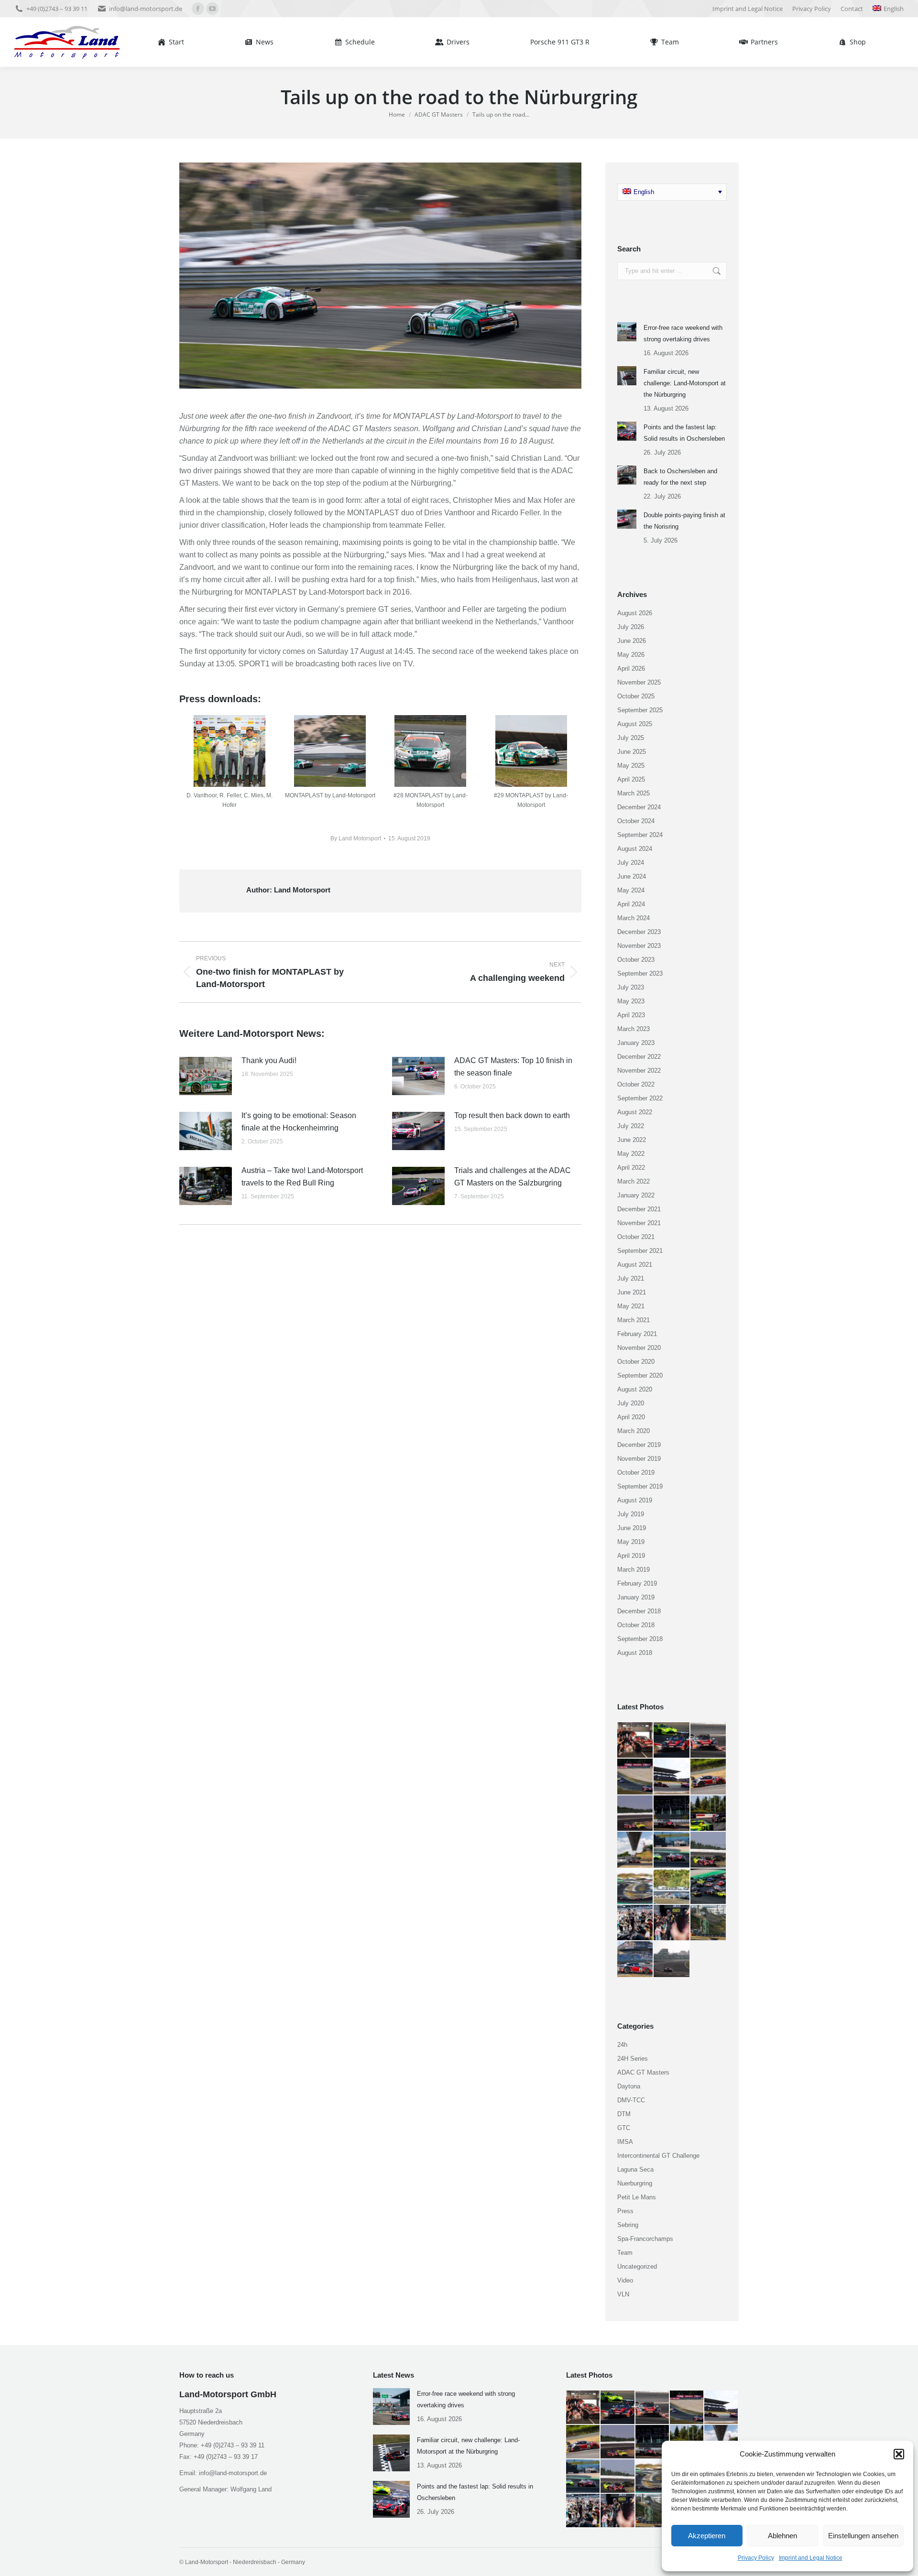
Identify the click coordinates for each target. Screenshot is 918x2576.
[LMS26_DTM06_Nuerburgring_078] (709, 1850)
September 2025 (640, 710)
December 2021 (639, 1209)
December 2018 (639, 1611)
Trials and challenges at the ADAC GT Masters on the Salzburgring (513, 1177)
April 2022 (631, 1168)
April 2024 (631, 904)
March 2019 (634, 1570)
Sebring (628, 2225)
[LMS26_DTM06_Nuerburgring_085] (635, 1814)
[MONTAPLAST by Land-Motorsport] (330, 751)
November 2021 (639, 1223)
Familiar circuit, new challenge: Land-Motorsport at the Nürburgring (685, 383)
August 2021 (635, 1265)
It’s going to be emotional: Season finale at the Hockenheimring (299, 1122)
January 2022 (636, 1195)
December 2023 (639, 932)
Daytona (629, 2086)
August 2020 (635, 1389)
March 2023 (634, 1029)
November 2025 (639, 682)
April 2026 (631, 668)
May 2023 (631, 1001)
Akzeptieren (707, 2536)
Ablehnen (782, 2536)
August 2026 (635, 613)
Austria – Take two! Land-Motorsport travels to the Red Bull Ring (302, 1177)
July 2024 (631, 863)
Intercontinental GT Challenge (658, 2156)
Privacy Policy (756, 2558)
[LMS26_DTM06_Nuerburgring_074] (635, 1923)
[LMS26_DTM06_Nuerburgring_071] (635, 1959)
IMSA (625, 2142)
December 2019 (639, 1445)
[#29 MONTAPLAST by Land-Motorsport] (531, 751)
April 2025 (631, 779)
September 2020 (640, 1375)
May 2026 (631, 655)
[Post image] (206, 1076)
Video (625, 2280)
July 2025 (631, 738)
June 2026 (632, 641)
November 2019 (639, 1459)
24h (622, 2045)
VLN (623, 2294)
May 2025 (631, 766)
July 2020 (631, 1403)
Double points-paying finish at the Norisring (684, 521)
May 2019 (631, 1542)
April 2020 (631, 1417)
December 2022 (639, 1057)
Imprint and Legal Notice (811, 2558)
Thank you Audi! (269, 1060)
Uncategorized (637, 2266)
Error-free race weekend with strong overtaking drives (683, 333)
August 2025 (635, 724)
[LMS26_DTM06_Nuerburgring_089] (709, 1740)
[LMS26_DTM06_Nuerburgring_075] (709, 1887)
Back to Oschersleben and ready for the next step (680, 477)
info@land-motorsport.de (146, 9)
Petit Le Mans (637, 2197)
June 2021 (632, 1292)
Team (625, 2253)
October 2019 (636, 1473)
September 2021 (640, 1251)
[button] (899, 2454)
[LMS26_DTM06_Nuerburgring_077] (635, 1887)
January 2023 (636, 1043)
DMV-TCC (631, 2100)
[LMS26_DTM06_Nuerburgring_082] (709, 1814)
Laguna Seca (635, 2169)
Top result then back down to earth (512, 1115)
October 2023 (636, 960)
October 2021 (636, 1237)
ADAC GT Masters (643, 2072)
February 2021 (637, 1334)
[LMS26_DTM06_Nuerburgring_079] (672, 1850)
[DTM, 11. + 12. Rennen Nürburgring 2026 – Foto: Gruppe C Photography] (635, 1740)
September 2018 (640, 1639)
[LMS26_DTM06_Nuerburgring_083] (672, 1814)
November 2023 (639, 946)
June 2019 (632, 1528)
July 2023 (631, 987)
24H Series (633, 2059)
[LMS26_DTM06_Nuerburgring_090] (672, 1740)
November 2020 (639, 1348)
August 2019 (635, 1500)
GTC (624, 2128)
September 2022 (640, 1098)
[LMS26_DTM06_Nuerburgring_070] (672, 1959)
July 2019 (631, 1514)
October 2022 (636, 1084)
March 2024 (634, 918)
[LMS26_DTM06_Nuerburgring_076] (672, 1887)
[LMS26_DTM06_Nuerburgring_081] (635, 1850)
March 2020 (634, 1431)
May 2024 (631, 890)
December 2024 (639, 807)
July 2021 (631, 1278)
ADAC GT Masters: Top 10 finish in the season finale (513, 1067)
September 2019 (640, 1486)
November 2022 (639, 1071)
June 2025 (632, 752)
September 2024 (640, 835)
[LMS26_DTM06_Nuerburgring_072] (709, 1923)
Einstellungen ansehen (863, 2536)
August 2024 (635, 849)
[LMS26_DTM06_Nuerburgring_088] (635, 1777)
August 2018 (635, 1653)
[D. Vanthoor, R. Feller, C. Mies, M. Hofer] (229, 751)
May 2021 (631, 1306)
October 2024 (636, 821)
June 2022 (632, 1140)
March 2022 (634, 1181)
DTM (624, 2114)
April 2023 (631, 1015)
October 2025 (636, 696)
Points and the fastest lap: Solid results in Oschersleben (684, 433)
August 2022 (635, 1112)
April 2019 (631, 1556)
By (356, 838)
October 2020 (636, 1362)
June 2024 (632, 876)
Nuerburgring (635, 2183)
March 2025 (634, 793)
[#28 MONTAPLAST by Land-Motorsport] (430, 751)
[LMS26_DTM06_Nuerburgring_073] (672, 1923)
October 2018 (636, 1625)
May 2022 (631, 1154)
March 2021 (634, 1320)
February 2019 (637, 1583)
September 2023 (640, 973)
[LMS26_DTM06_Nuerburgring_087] (672, 1777)
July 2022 (631, 1126)
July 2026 (631, 627)
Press (625, 2211)
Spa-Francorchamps (645, 2239)
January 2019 (636, 1597)
